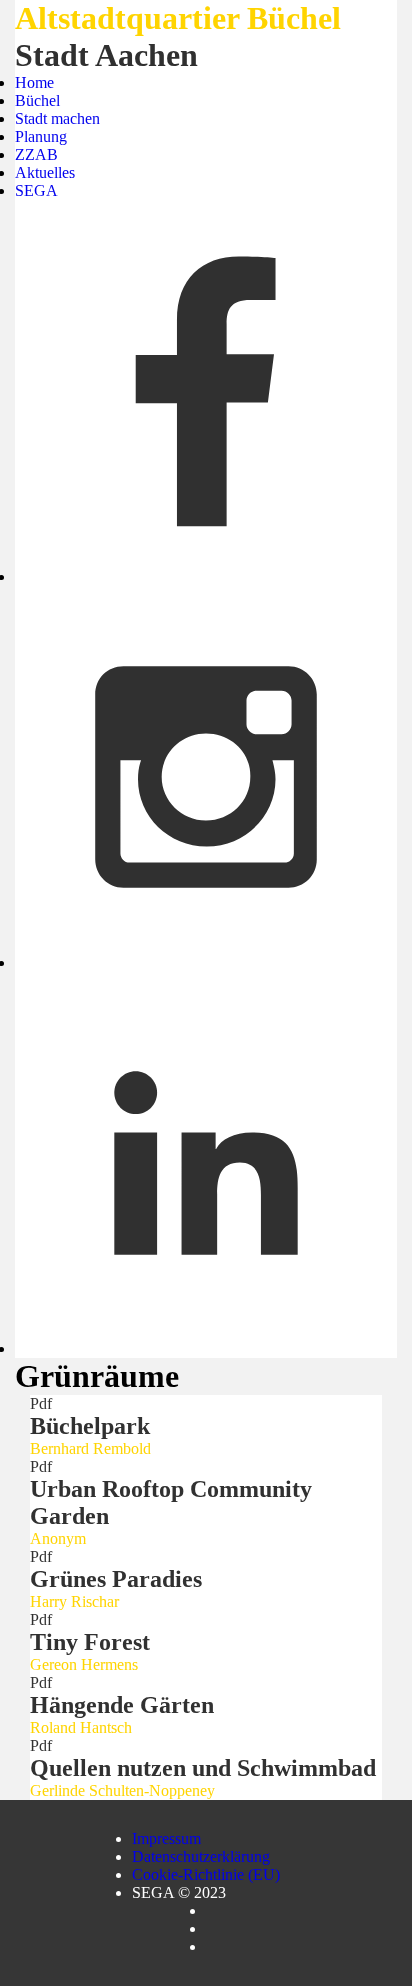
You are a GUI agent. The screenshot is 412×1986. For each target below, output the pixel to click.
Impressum (166, 1838)
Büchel (37, 100)
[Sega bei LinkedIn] (206, 1165)
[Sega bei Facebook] (206, 393)
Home (34, 82)
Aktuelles (45, 172)
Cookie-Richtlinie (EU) (206, 1874)
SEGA (36, 190)
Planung (41, 136)
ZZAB (36, 154)
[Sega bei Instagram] (206, 779)
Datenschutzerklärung (201, 1856)
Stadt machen (57, 118)
